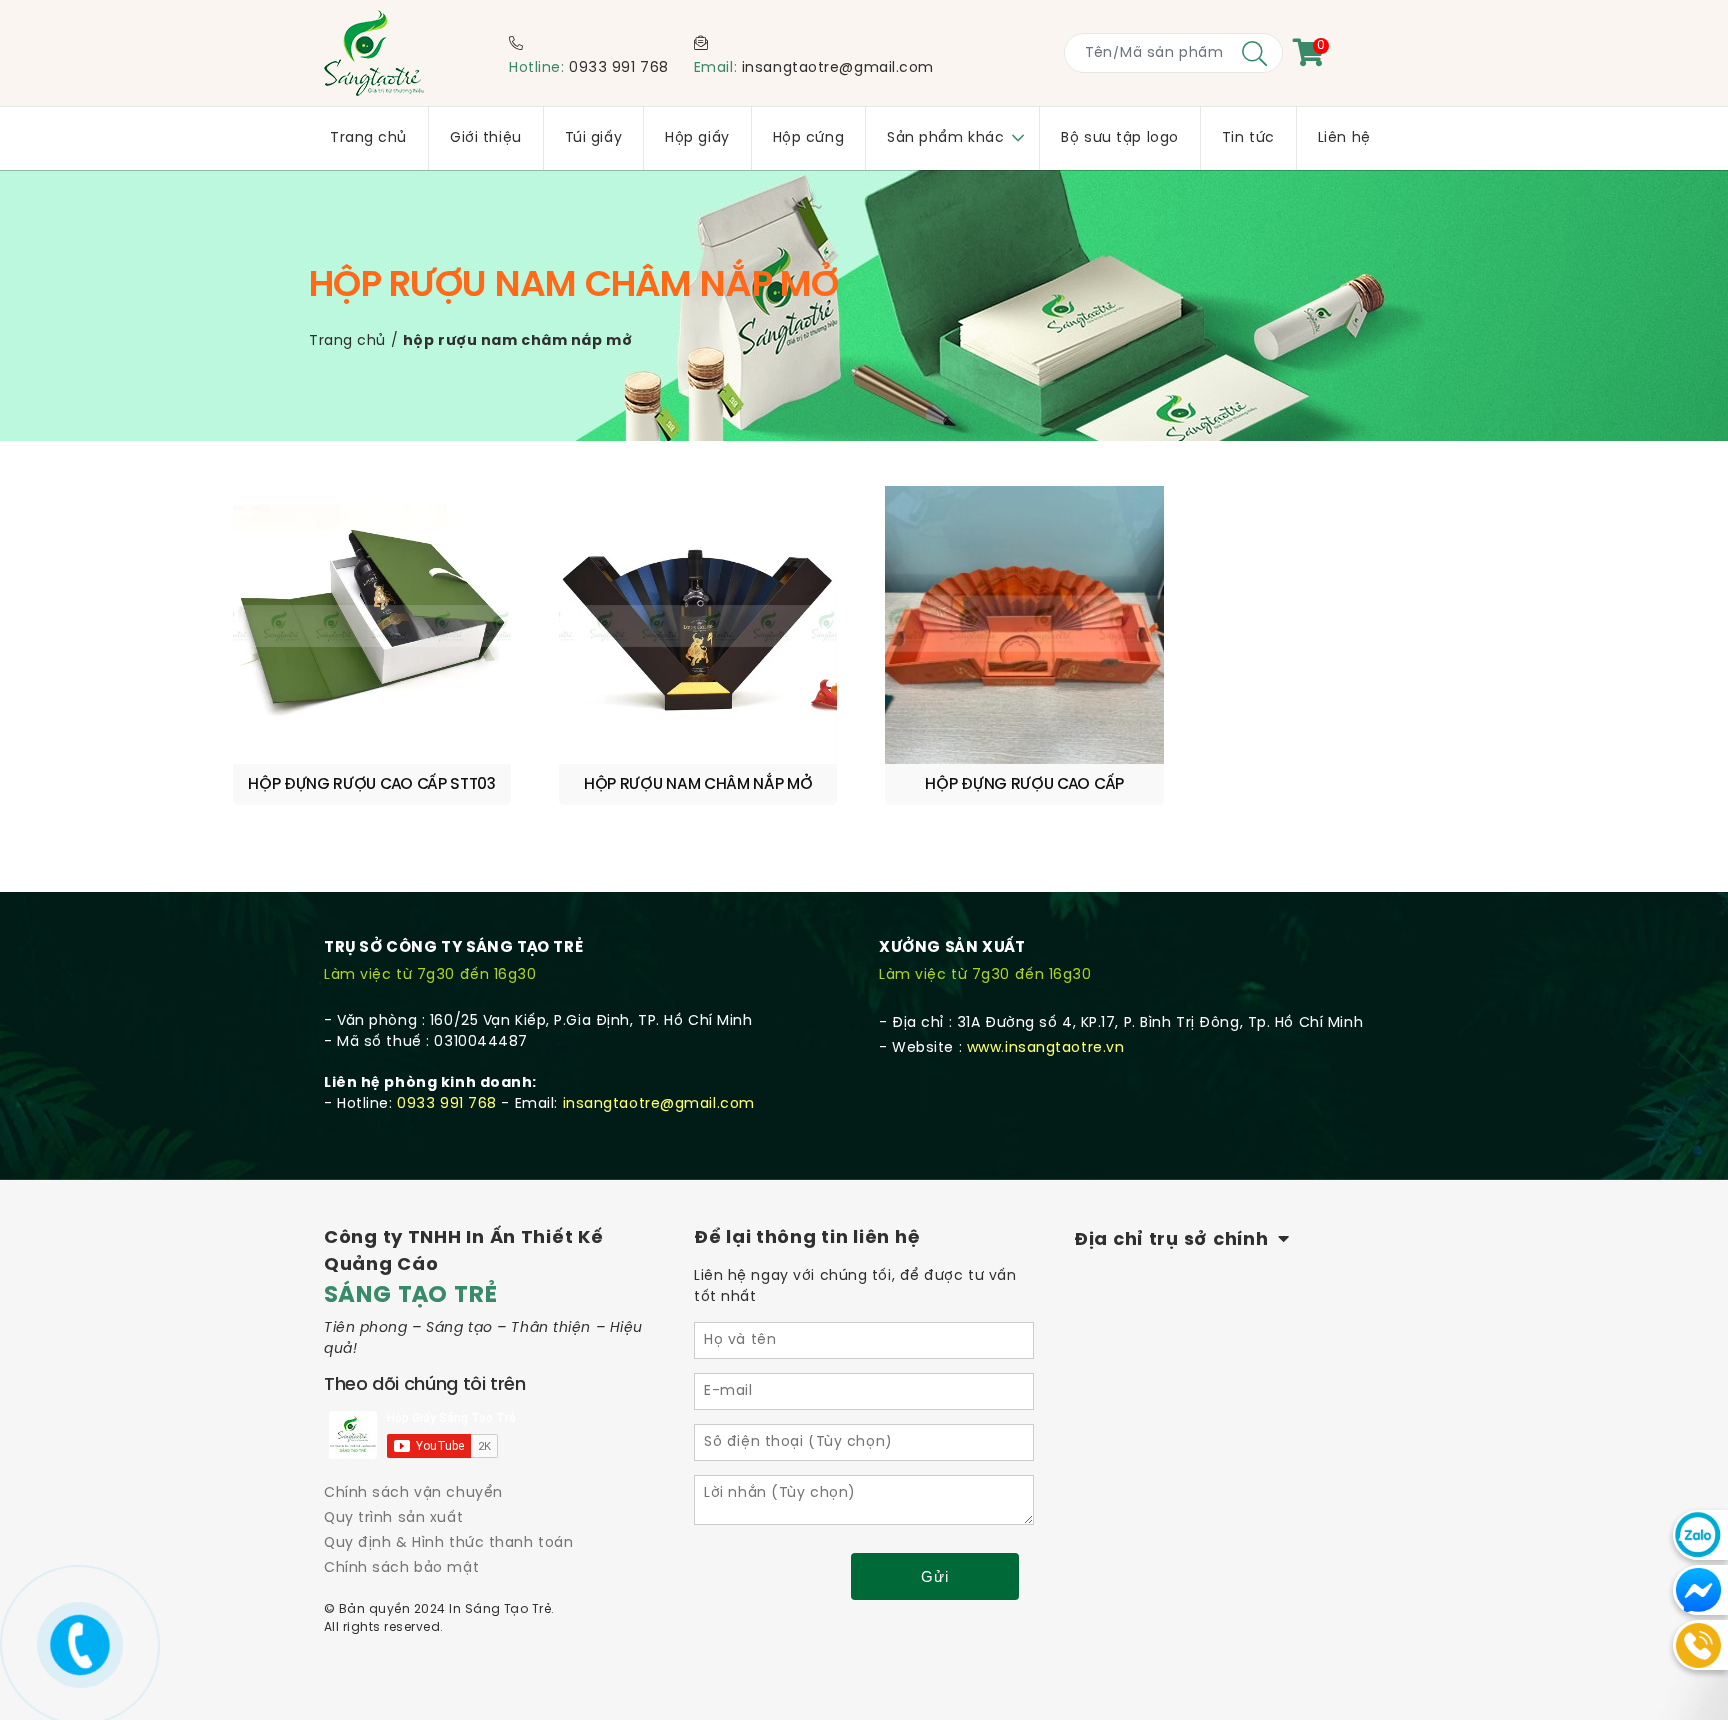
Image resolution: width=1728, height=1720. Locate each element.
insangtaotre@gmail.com (838, 68)
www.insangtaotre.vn (1046, 1048)
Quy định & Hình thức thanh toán (448, 1543)
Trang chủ (347, 341)
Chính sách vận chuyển (413, 1493)
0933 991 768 (619, 68)
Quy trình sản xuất (393, 1518)
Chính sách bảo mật (401, 1568)
